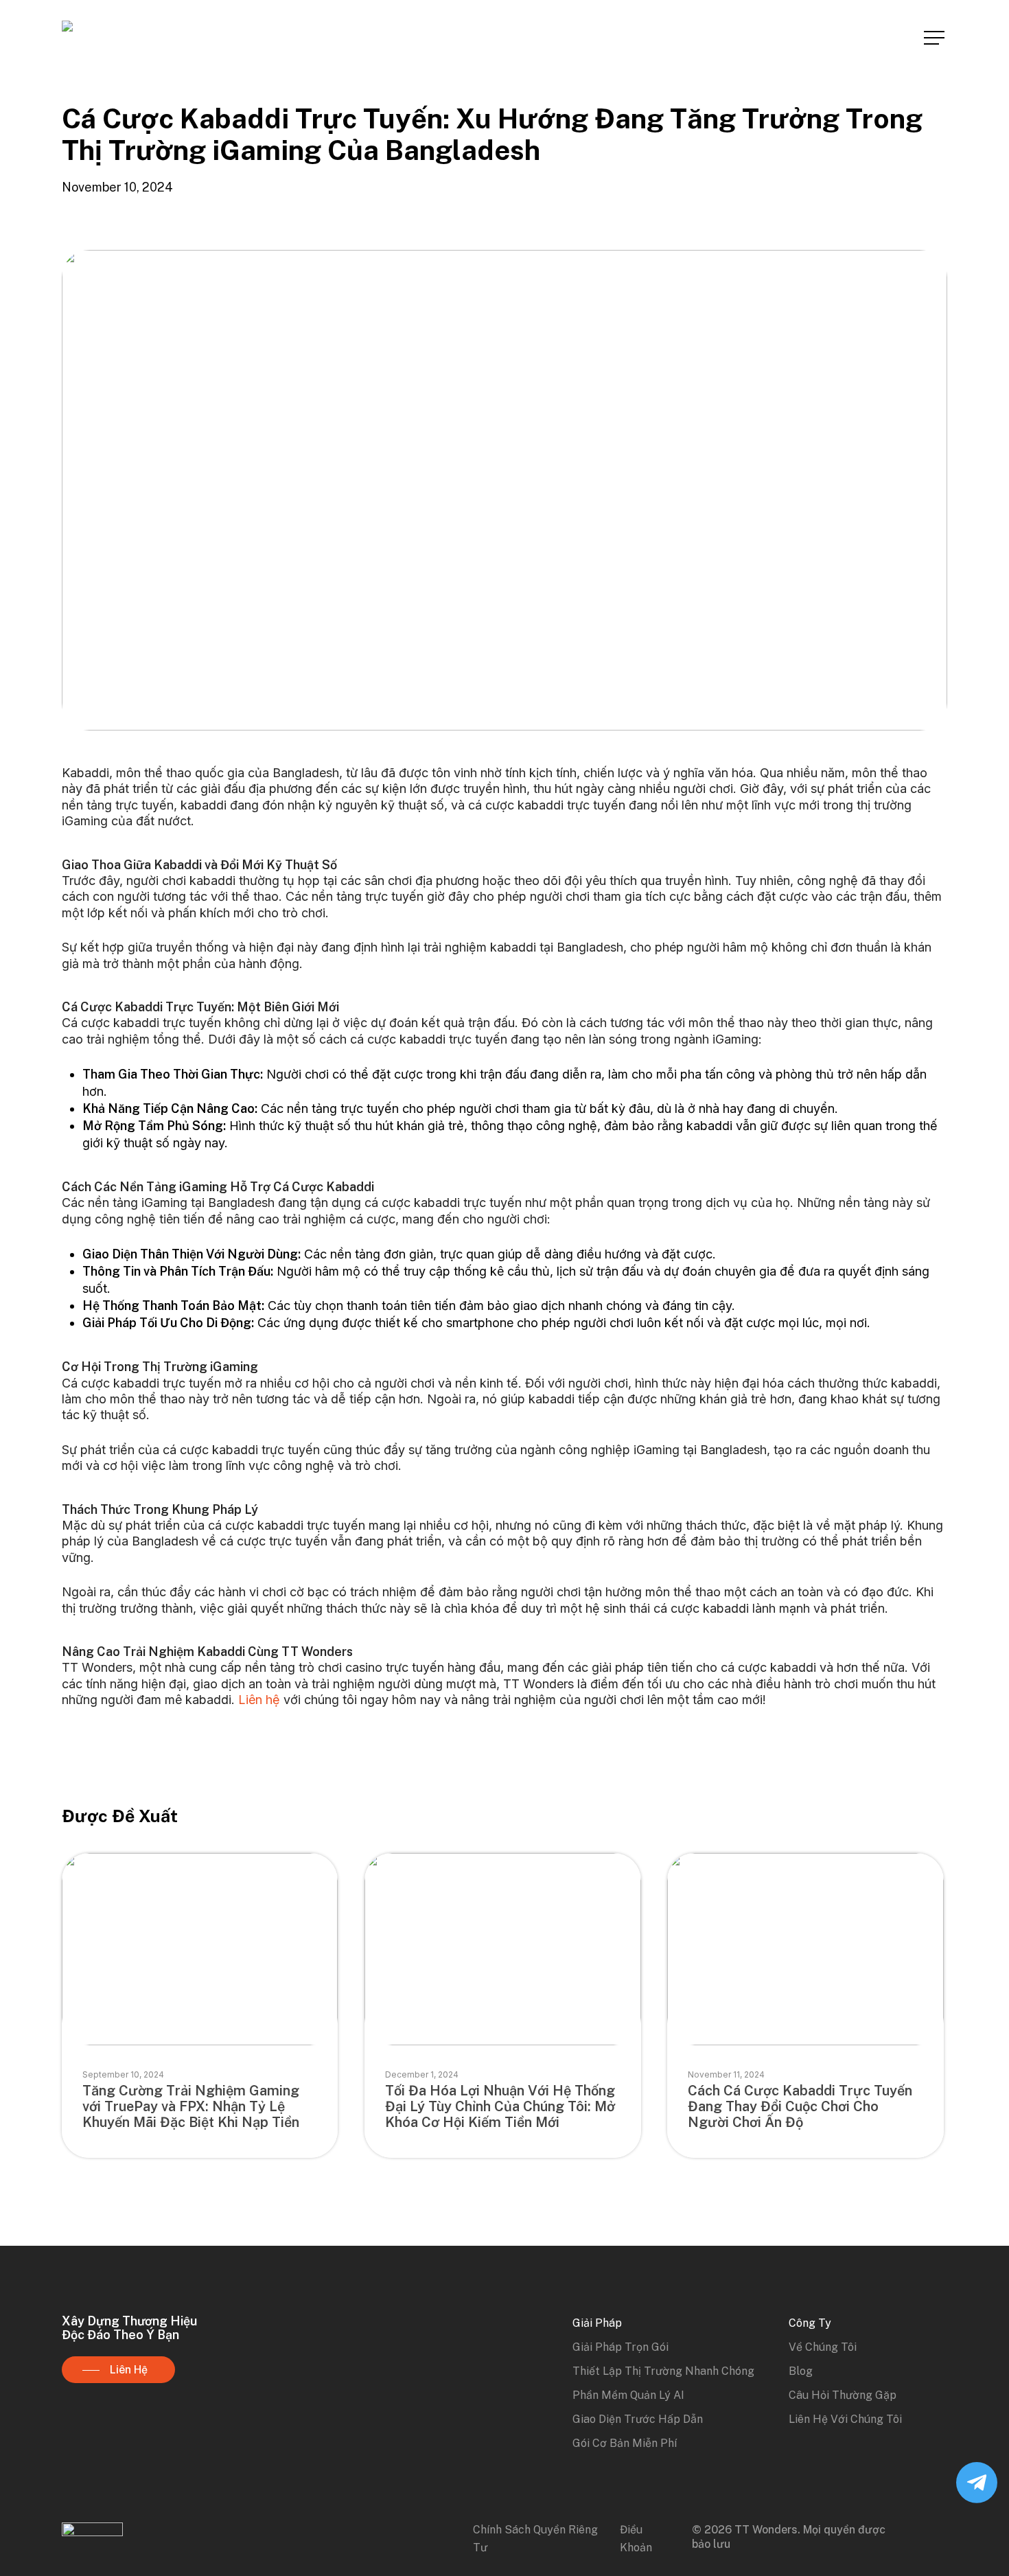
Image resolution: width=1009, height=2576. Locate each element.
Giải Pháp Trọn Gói (621, 2347)
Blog (801, 2371)
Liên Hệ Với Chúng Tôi (845, 2419)
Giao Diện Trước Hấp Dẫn (638, 2419)
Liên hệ (259, 1700)
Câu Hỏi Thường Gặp (843, 2395)
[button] (936, 38)
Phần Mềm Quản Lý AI (628, 2395)
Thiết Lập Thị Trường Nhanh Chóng (663, 2371)
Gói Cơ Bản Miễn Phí (625, 2443)
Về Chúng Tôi (823, 2347)
